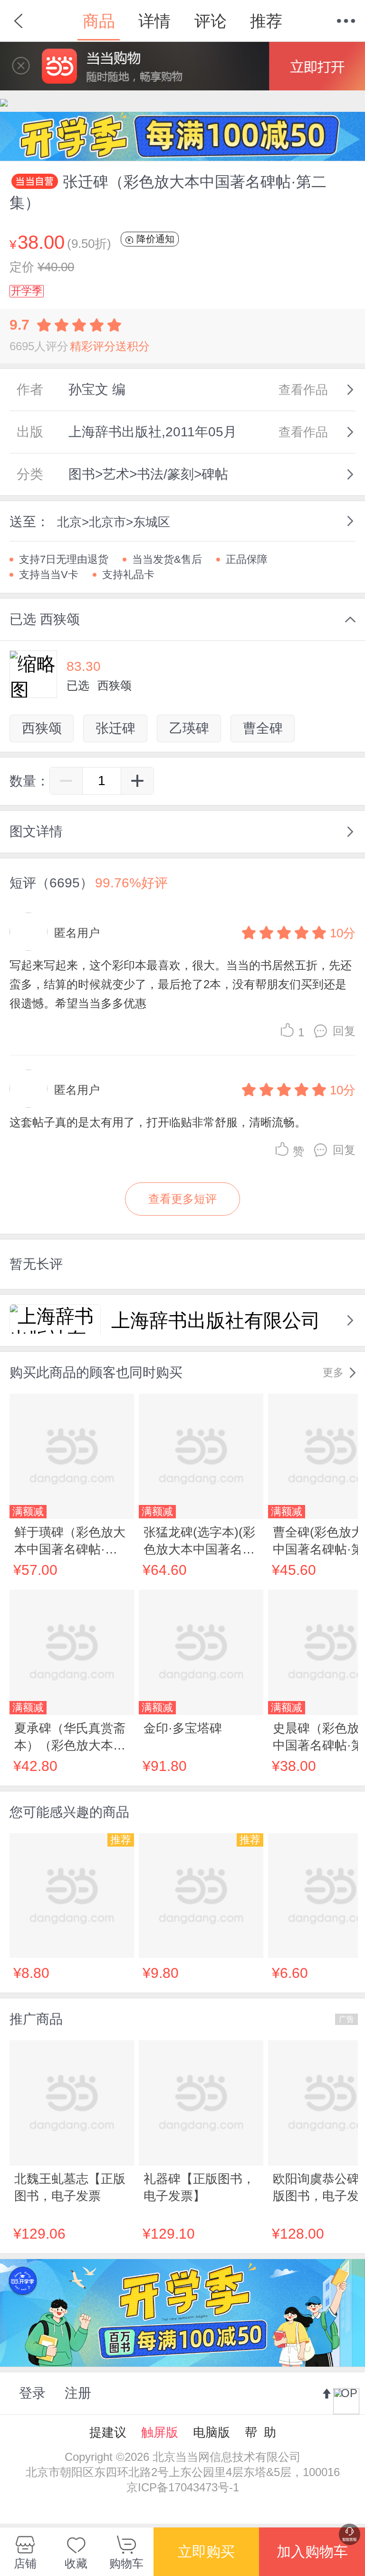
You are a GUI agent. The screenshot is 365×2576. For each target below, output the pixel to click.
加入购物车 (312, 2551)
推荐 (266, 21)
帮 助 (260, 2432)
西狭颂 (42, 728)
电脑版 (211, 2432)
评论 (211, 21)
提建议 (108, 2432)
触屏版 (160, 2432)
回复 (344, 1031)
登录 (32, 2393)
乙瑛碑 (189, 728)
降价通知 (154, 239)
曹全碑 (263, 728)
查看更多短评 (182, 1199)
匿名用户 (77, 933)
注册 (78, 2393)
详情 (154, 21)
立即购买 (206, 2551)
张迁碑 (115, 728)
